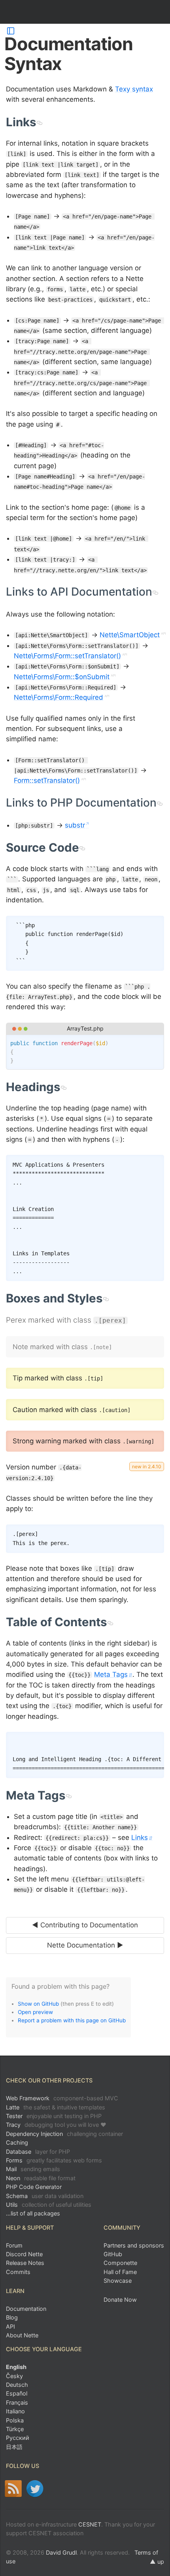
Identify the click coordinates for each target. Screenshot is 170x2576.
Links (140, 1838)
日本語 (14, 2447)
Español (17, 2393)
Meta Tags (111, 1674)
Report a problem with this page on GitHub (72, 2020)
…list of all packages (33, 2213)
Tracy (56, 2125)
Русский (18, 2438)
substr (75, 825)
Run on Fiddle (156, 1042)
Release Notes (25, 2263)
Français (17, 2402)
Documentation (26, 2309)
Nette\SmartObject (130, 635)
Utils (49, 2205)
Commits (18, 2272)
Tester (54, 2116)
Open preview (35, 2012)
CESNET (90, 2524)
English (16, 2367)
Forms (54, 2160)
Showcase (118, 2281)
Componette (120, 2263)
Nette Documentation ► (85, 1945)
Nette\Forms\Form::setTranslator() (67, 656)
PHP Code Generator (34, 2187)
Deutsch (17, 2385)
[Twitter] (35, 2489)
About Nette (22, 2335)
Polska (15, 2420)
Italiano (15, 2411)
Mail (33, 2169)
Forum (14, 2245)
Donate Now (120, 2300)
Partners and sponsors (134, 2245)
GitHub (113, 2254)
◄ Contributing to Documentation (85, 1925)
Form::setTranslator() (47, 780)
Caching (17, 2142)
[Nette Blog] (13, 2489)
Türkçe (15, 2429)
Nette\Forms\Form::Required (59, 697)
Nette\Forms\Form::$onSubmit (62, 677)
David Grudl (61, 2552)
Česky (14, 2376)
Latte (56, 2107)
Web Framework (62, 2098)
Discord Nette (24, 2254)
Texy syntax (134, 89)
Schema (45, 2196)
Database (38, 2152)
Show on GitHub (38, 2004)
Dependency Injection (64, 2134)
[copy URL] (39, 122)
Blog (12, 2317)
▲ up (157, 2562)
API (10, 2326)
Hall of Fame (120, 2272)
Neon (41, 2178)
